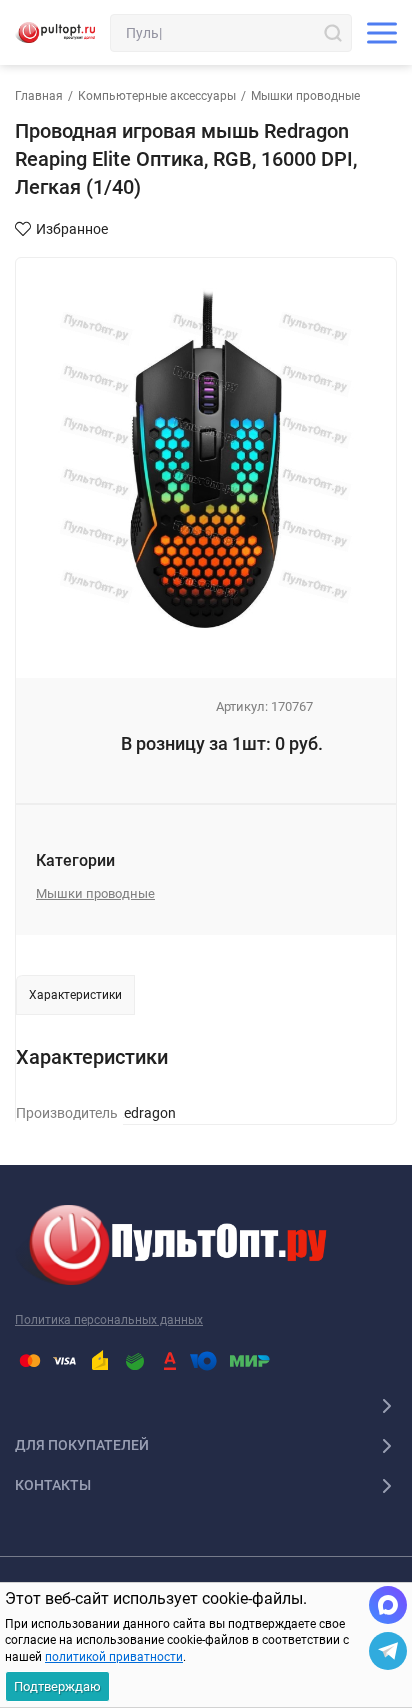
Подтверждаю (57, 1686)
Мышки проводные (305, 96)
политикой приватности (114, 1657)
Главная (39, 96)
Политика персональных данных (109, 1320)
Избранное (72, 229)
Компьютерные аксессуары (157, 96)
